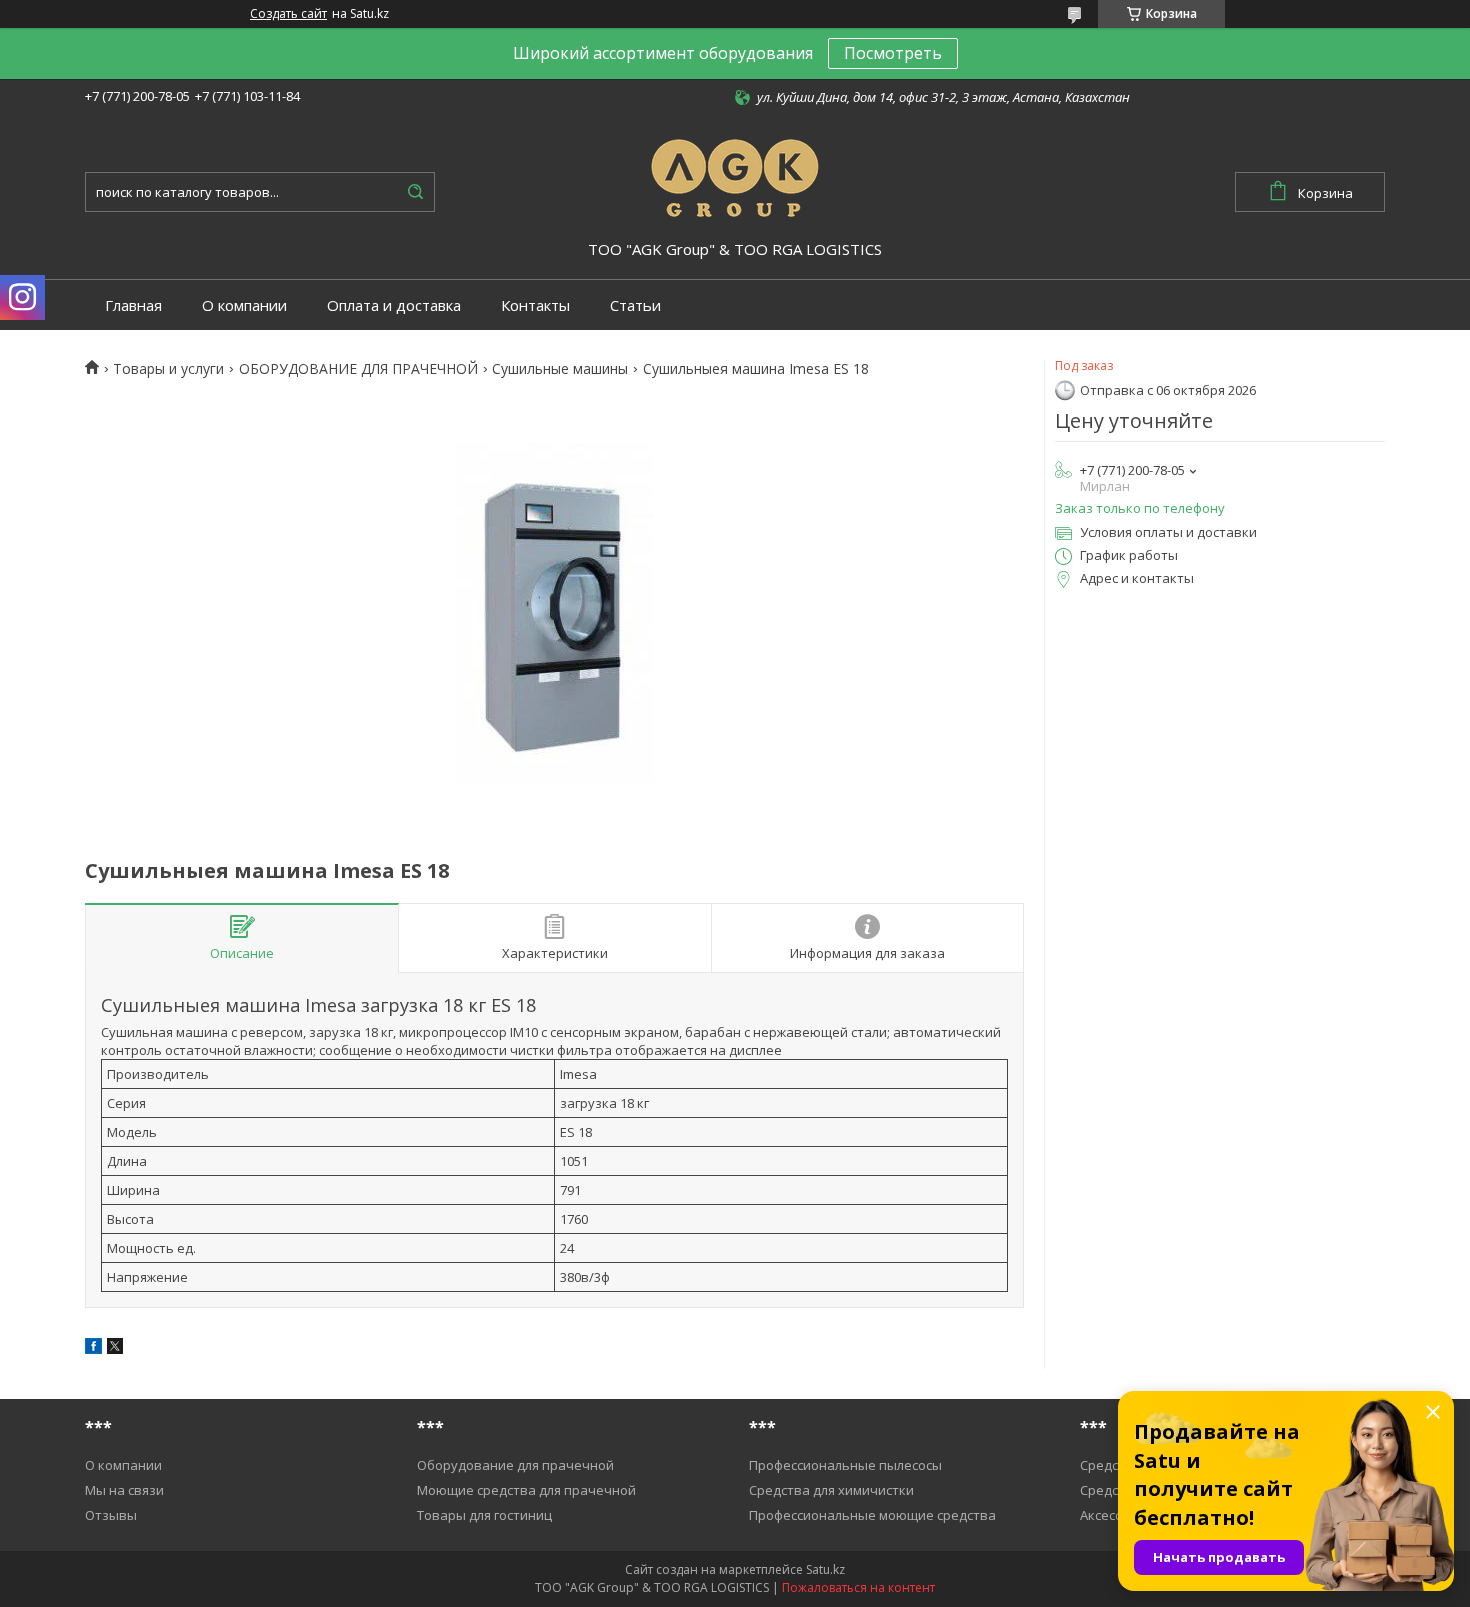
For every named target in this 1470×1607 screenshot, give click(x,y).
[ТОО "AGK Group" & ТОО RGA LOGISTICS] (735, 175)
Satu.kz (825, 1569)
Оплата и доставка (394, 305)
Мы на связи (124, 1490)
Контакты (535, 305)
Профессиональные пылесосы (845, 1465)
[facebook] (93, 1349)
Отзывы (111, 1515)
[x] (115, 1349)
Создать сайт (288, 14)
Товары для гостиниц (484, 1515)
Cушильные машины (560, 369)
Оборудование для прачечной (515, 1465)
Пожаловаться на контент (858, 1587)
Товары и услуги (168, 369)
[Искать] (415, 192)
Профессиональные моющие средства (872, 1515)
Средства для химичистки (831, 1490)
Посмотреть (893, 53)
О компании (244, 305)
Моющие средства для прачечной (526, 1490)
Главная (133, 305)
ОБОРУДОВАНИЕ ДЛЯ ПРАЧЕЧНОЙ (358, 369)
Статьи (635, 305)
